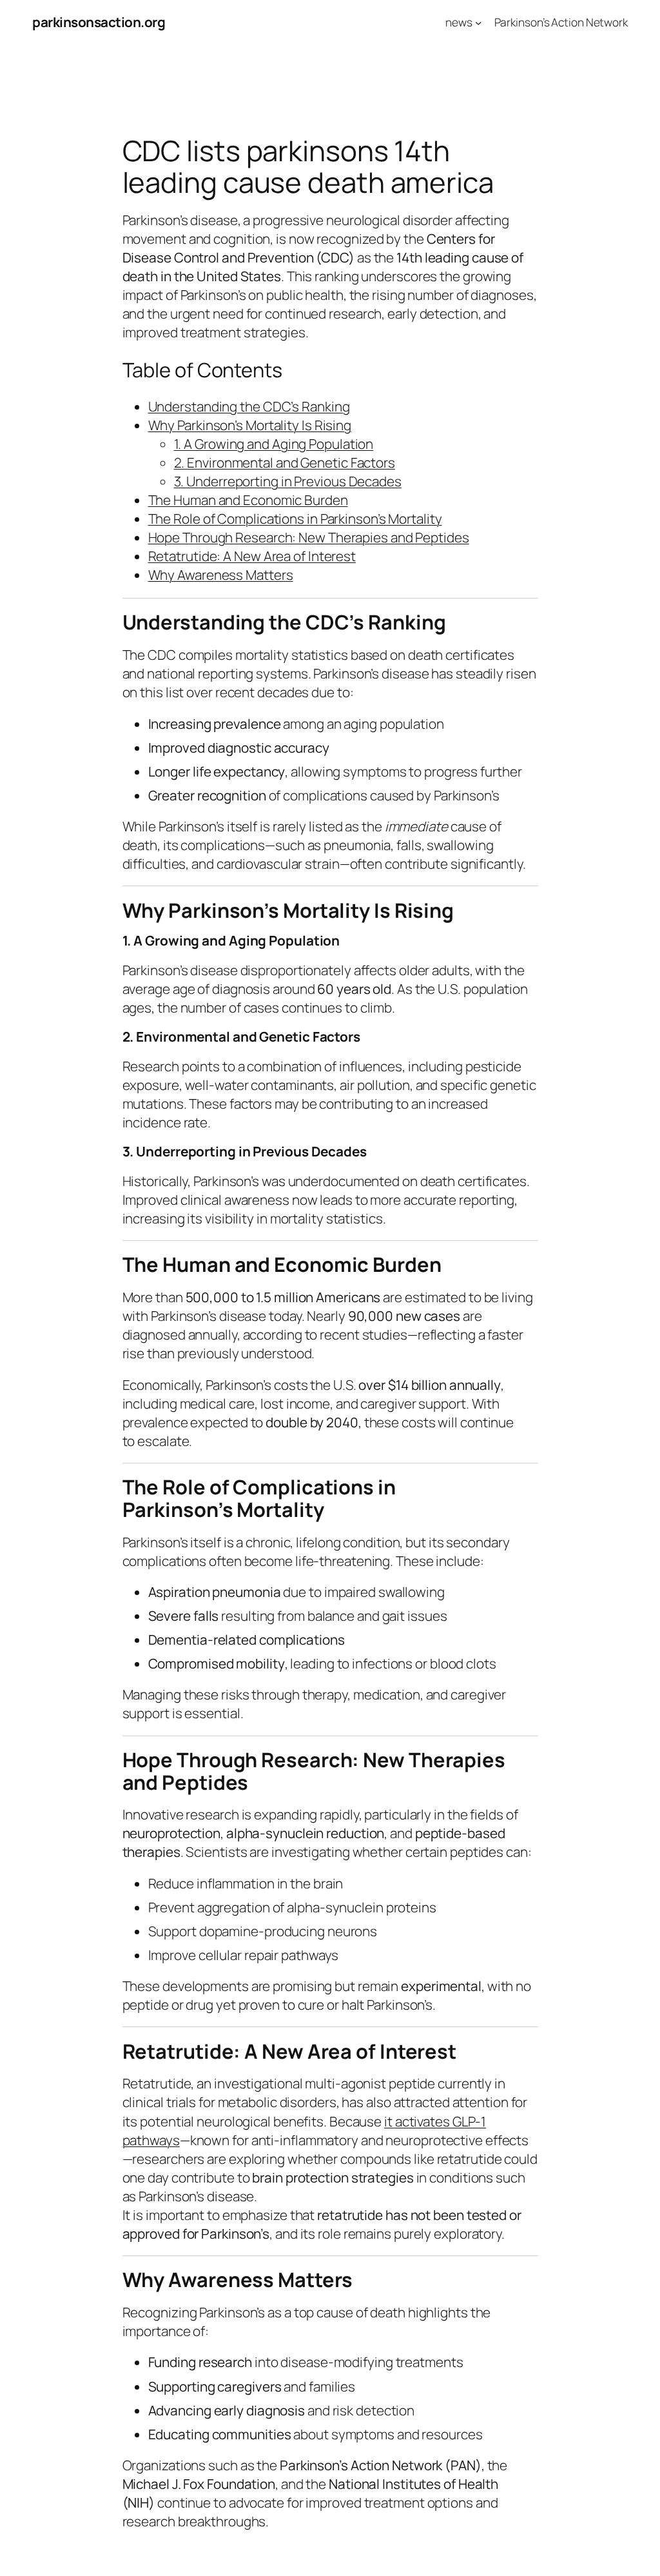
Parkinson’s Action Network (561, 22)
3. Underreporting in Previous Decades (288, 481)
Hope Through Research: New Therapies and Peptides (309, 537)
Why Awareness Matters (221, 575)
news (459, 22)
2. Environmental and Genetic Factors (285, 462)
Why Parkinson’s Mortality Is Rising (250, 425)
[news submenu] (478, 22)
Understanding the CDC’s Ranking (249, 406)
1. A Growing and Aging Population (274, 444)
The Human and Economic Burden (248, 500)
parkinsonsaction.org (99, 22)
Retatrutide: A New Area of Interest (252, 556)
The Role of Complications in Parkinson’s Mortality (295, 519)
